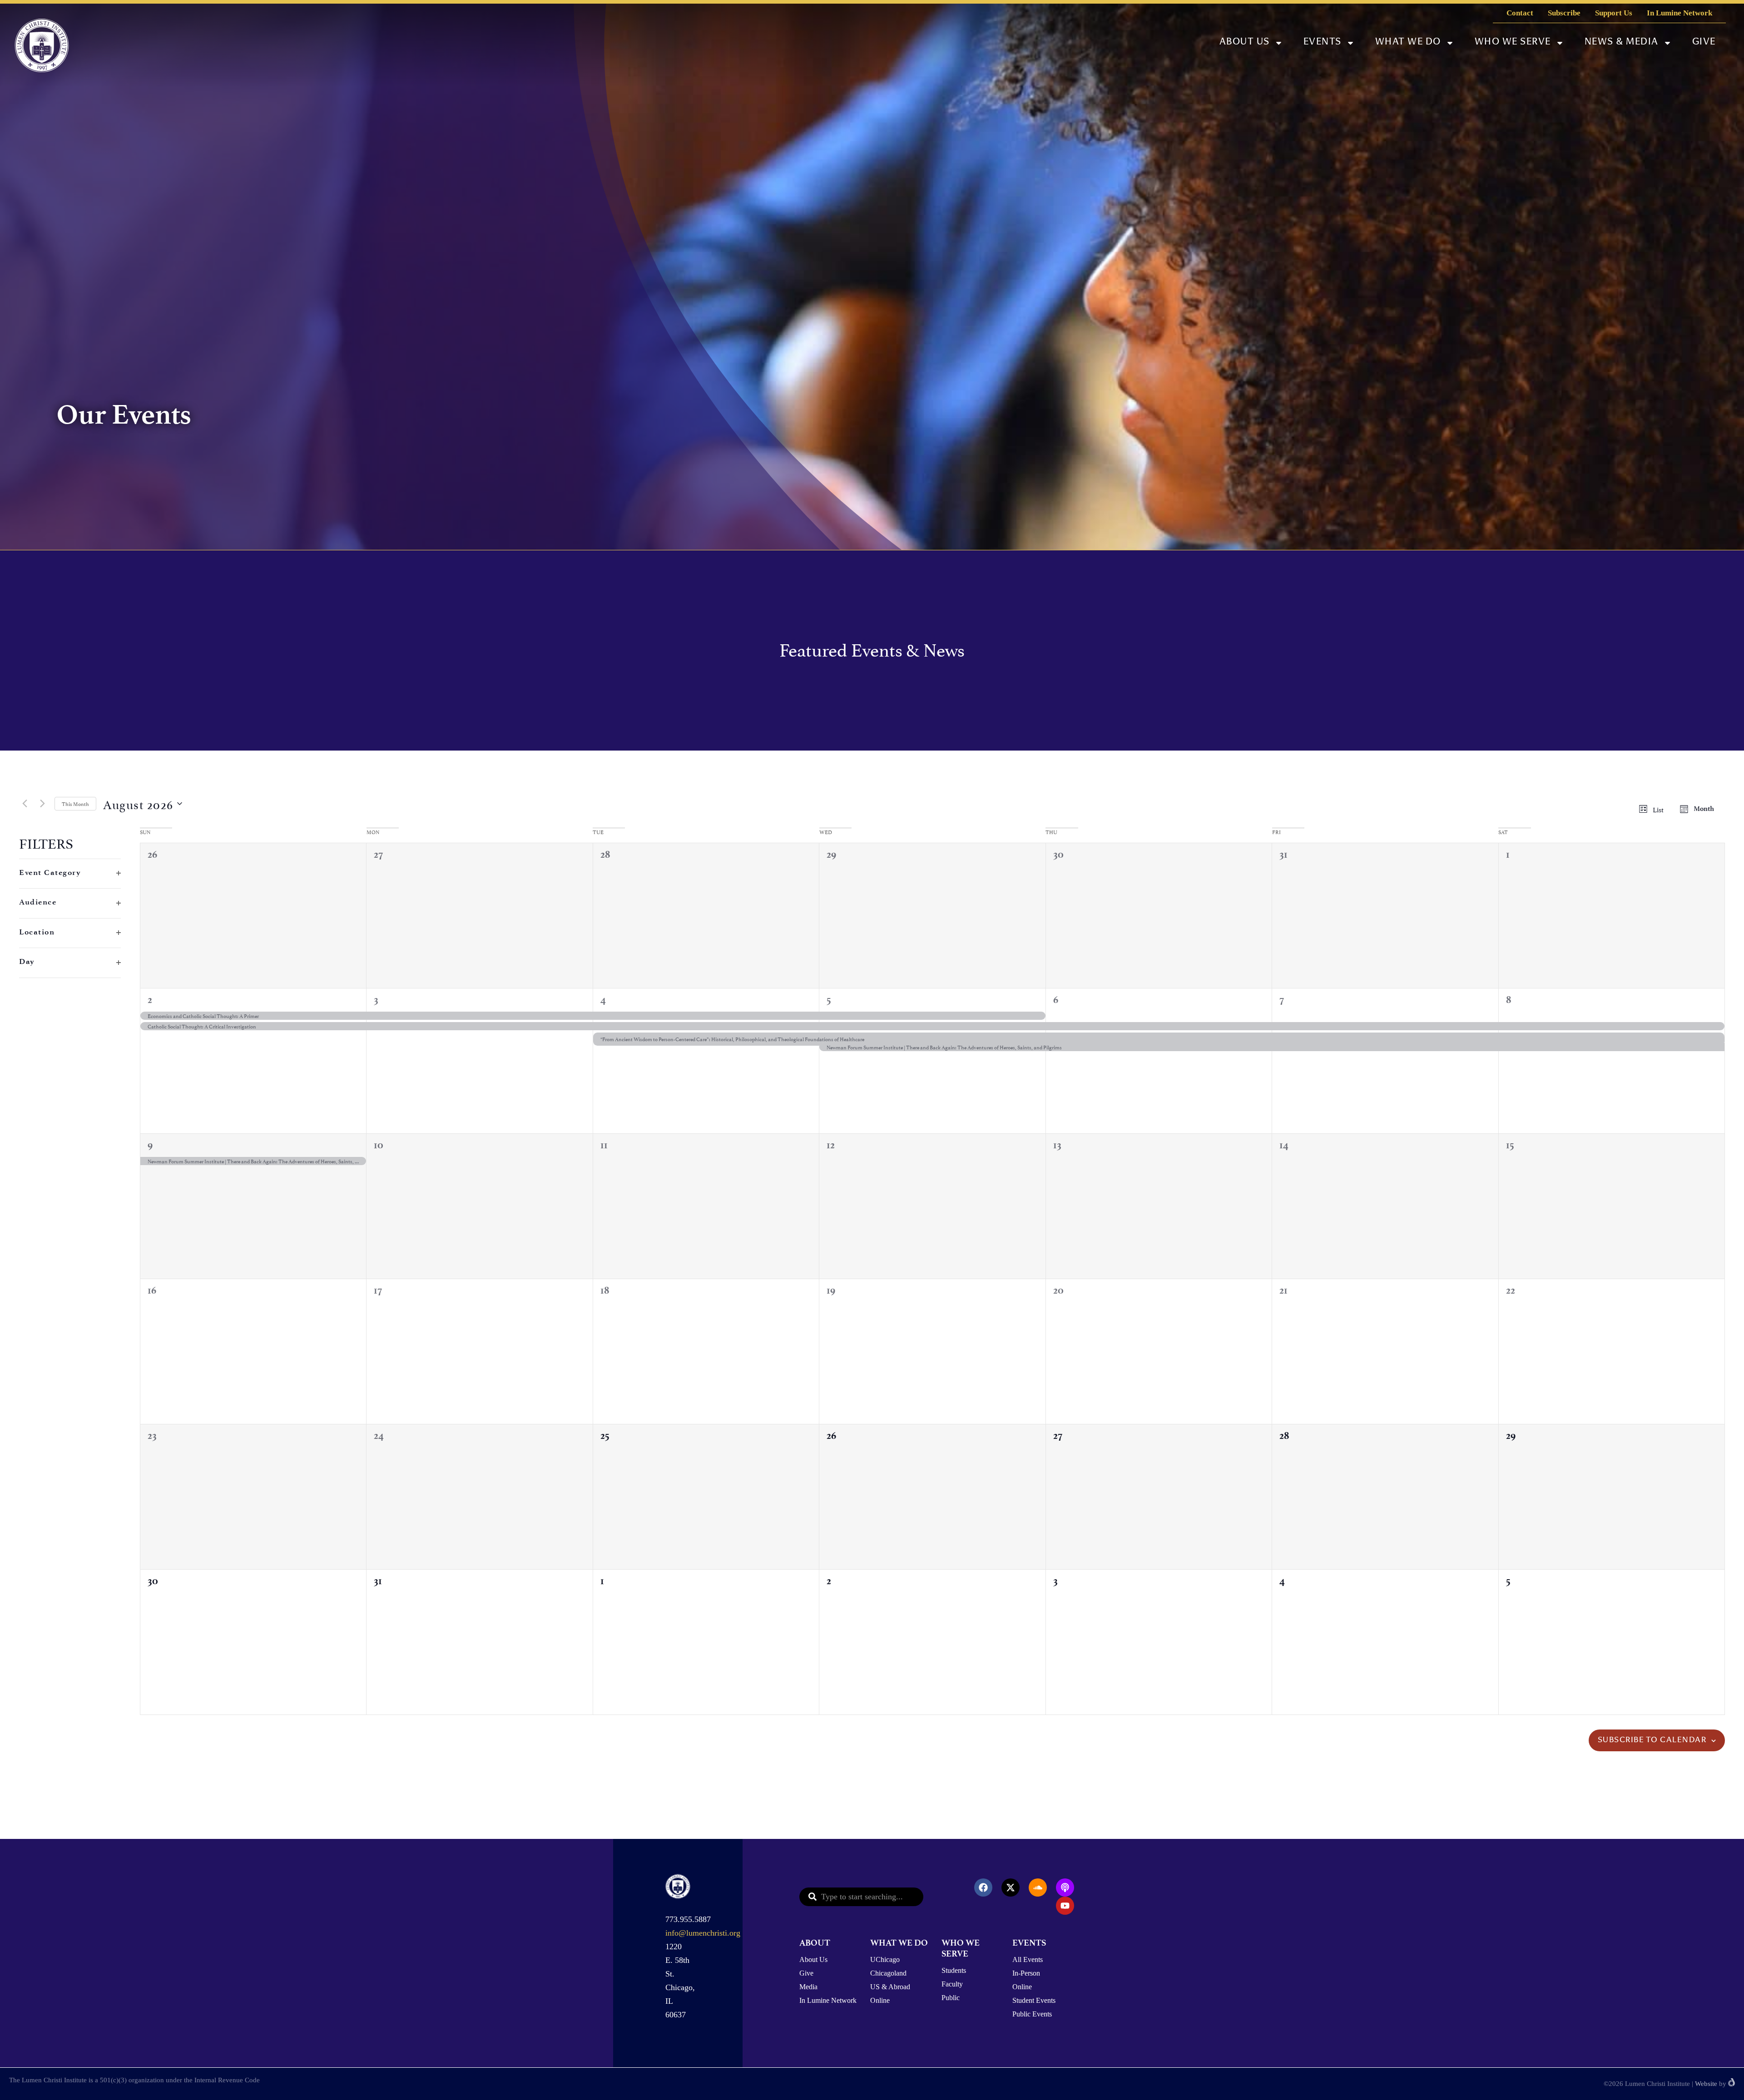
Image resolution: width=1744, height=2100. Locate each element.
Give (1704, 42)
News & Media (1622, 42)
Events (1323, 42)
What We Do (1408, 42)
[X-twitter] (1011, 1888)
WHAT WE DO (899, 1943)
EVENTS (1029, 1943)
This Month (75, 803)
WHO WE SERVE (961, 1948)
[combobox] (861, 1897)
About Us (1245, 42)
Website (1706, 2084)
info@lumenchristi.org (703, 1933)
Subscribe (1564, 13)
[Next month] (42, 804)
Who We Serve (1513, 42)
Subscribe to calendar (1652, 1740)
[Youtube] (1065, 1906)
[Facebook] (983, 1888)
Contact (1520, 13)
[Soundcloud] (1038, 1888)
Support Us (1614, 13)
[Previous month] (25, 804)
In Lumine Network (1680, 13)
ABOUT (815, 1943)
